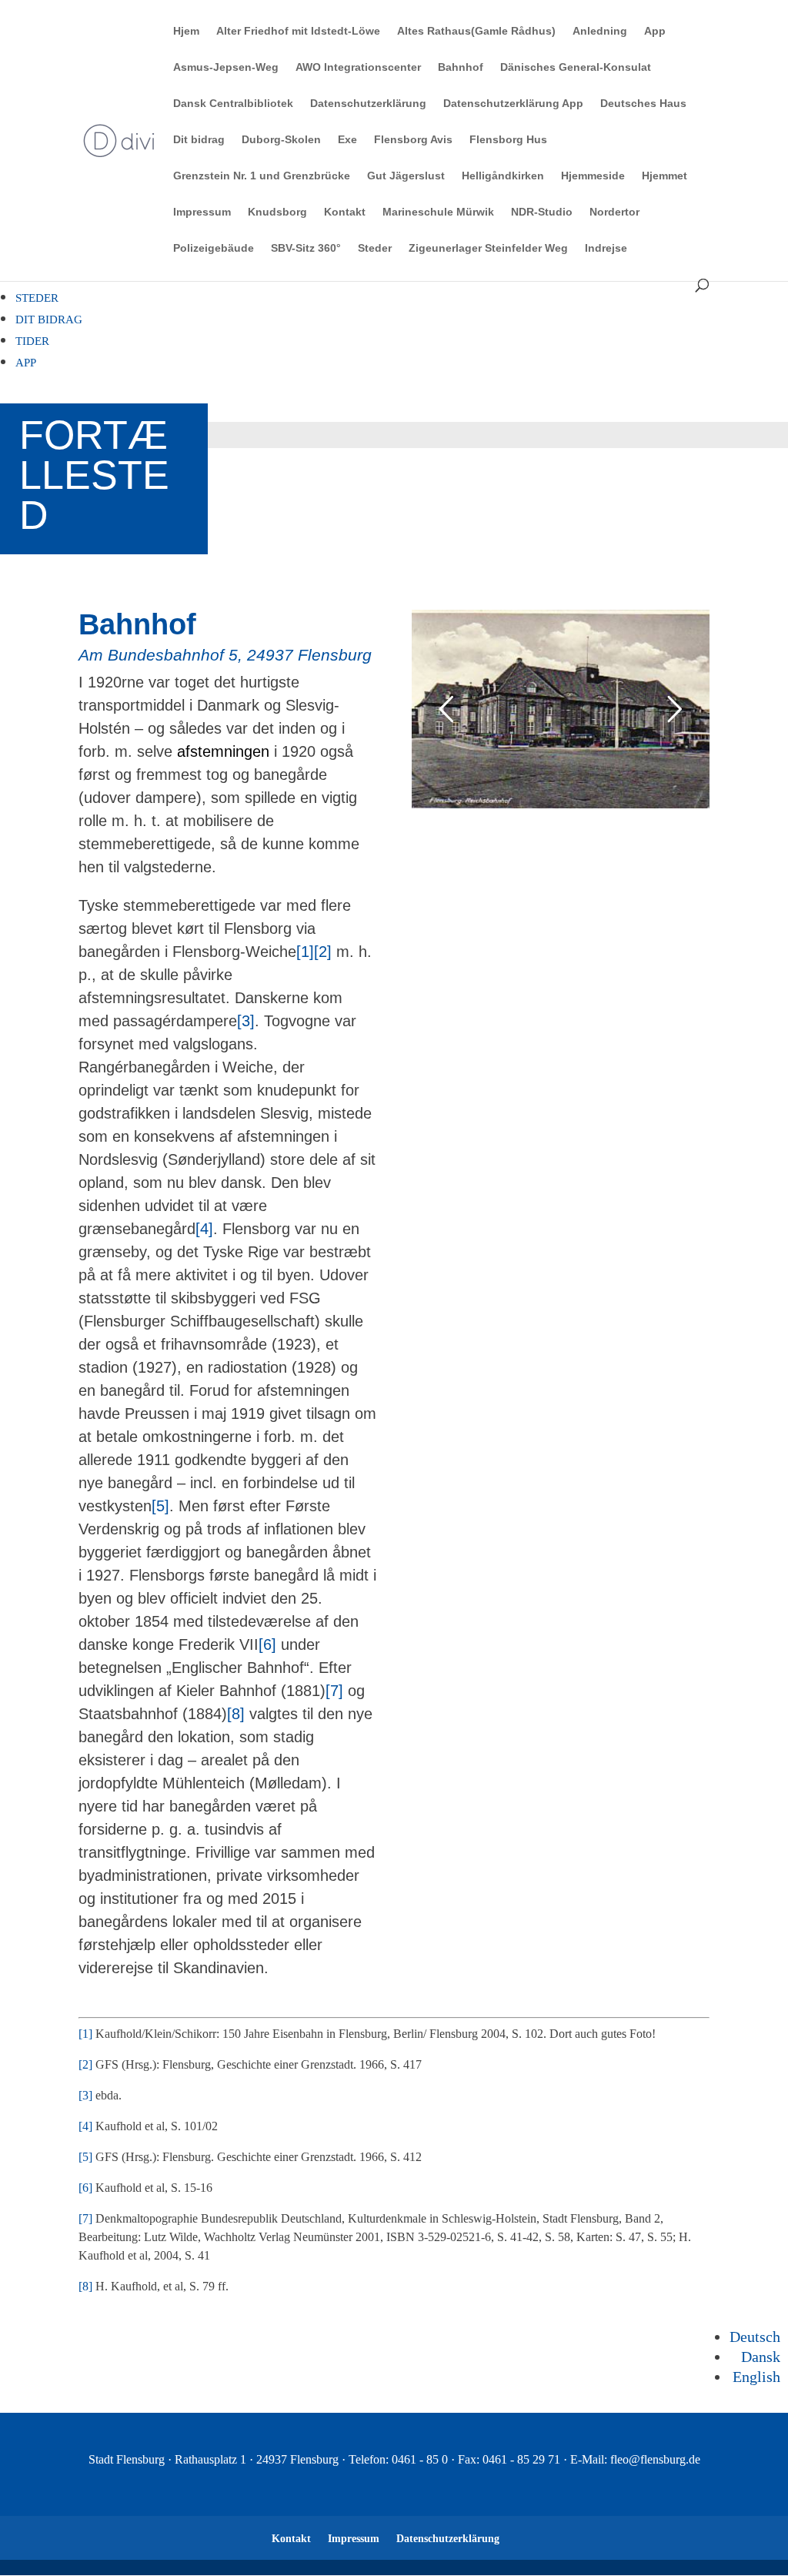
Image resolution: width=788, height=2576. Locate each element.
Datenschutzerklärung (368, 104)
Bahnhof (461, 67)
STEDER (37, 298)
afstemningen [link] (223, 751)
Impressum (202, 212)
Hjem (186, 31)
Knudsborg (277, 212)
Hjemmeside (593, 176)
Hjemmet (664, 176)
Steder (375, 248)
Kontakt (345, 212)
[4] (204, 1229)
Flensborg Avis (413, 140)
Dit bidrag (199, 140)
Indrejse (606, 248)
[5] (160, 1506)
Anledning (600, 31)
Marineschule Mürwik (438, 212)
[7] (334, 1691)
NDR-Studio (542, 212)
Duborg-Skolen (281, 140)
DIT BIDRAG (49, 319)
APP (26, 363)
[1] (305, 952)
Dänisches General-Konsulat (576, 67)
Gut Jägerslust (406, 176)
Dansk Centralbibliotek (233, 104)
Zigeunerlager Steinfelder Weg (488, 248)
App (655, 31)
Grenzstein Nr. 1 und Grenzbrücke (262, 176)
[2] (323, 952)
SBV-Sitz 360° (306, 248)
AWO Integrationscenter (358, 67)
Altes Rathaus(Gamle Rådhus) (476, 31)
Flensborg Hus (508, 140)
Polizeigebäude (214, 248)
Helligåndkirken (503, 176)
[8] (236, 1714)
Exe (347, 140)
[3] (246, 1021)
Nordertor (614, 212)
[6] (267, 1644)
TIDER (32, 341)
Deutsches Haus (643, 104)
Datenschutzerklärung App (513, 104)
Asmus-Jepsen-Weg (226, 67)
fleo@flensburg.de (655, 2459)
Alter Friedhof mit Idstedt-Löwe (298, 31)
